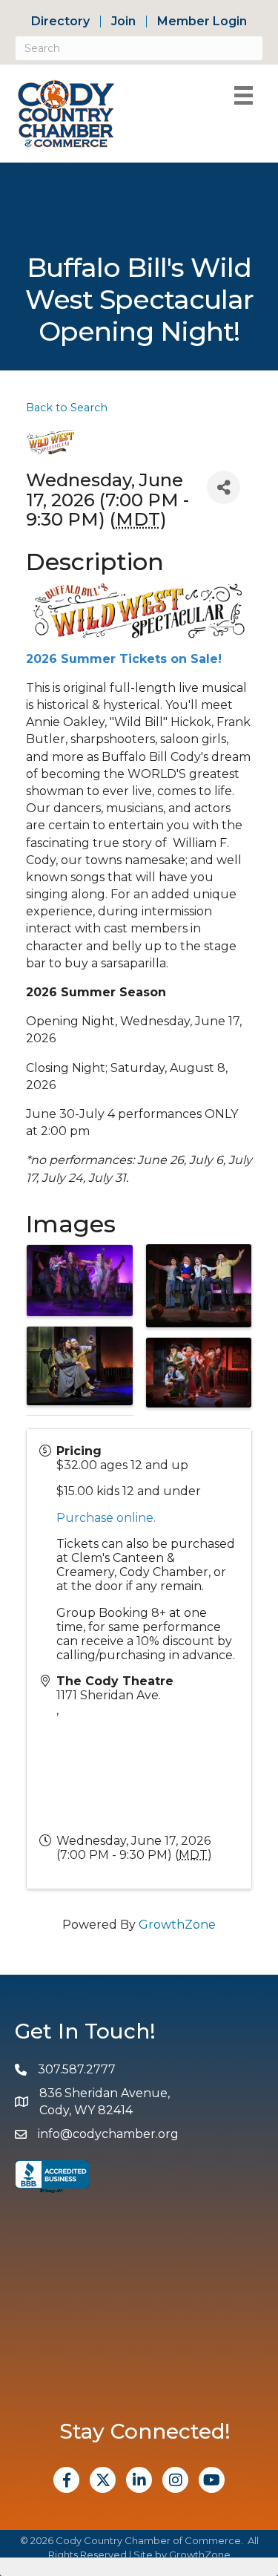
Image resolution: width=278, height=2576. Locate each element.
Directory (60, 22)
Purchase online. (106, 1518)
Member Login (202, 22)
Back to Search (67, 408)
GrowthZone (177, 1925)
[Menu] (244, 95)
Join (123, 22)
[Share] (224, 487)
